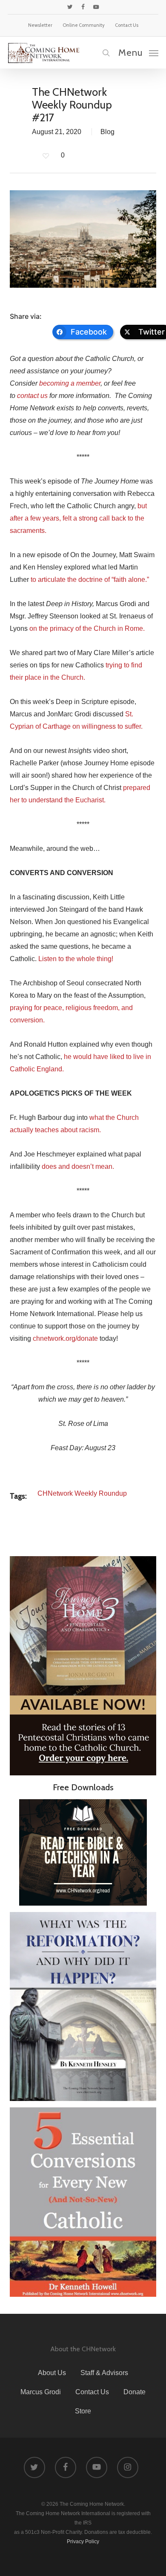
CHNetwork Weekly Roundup (82, 1493)
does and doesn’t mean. (78, 1166)
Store (83, 2411)
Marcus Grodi (41, 2392)
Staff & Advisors (104, 2373)
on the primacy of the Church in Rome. (87, 628)
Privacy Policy (83, 2542)
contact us (32, 396)
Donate (135, 2392)
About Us (52, 2373)
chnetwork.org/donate (65, 1338)
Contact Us (92, 2392)
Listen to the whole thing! (76, 959)
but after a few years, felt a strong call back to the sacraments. (78, 518)
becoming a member (70, 383)
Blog (107, 132)
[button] (138, 52)
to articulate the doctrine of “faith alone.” (90, 580)
